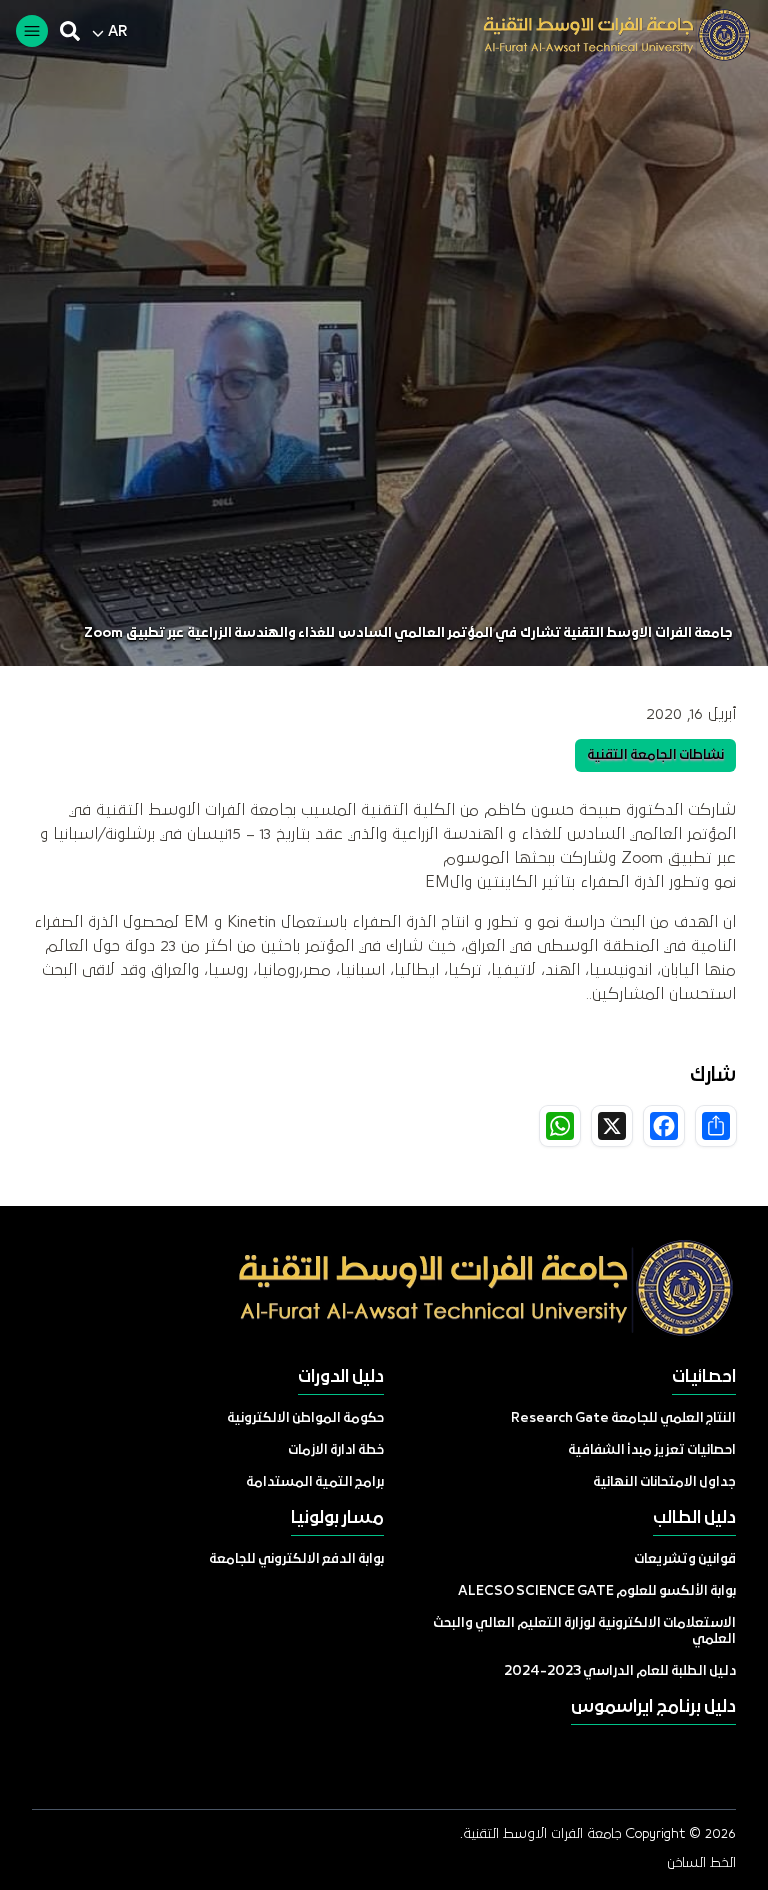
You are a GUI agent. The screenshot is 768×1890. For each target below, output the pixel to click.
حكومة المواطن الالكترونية (305, 1418)
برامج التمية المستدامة (315, 1482)
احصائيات (704, 1377)
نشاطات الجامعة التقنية (655, 755)
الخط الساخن (701, 1863)
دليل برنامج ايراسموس (653, 1707)
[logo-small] (602, 35)
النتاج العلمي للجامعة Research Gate (623, 1418)
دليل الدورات (341, 1377)
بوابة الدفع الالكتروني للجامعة (296, 1559)
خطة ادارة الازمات (336, 1450)
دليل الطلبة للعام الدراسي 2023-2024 (620, 1671)
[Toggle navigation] (32, 31)
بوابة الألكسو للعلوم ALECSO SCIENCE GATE (597, 1591)
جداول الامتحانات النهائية (664, 1482)
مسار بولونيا (337, 1518)
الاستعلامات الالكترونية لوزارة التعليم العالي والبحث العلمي (584, 1631)
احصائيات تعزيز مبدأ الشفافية (652, 1450)
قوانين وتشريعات (685, 1559)
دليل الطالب (694, 1518)
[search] (70, 31)
